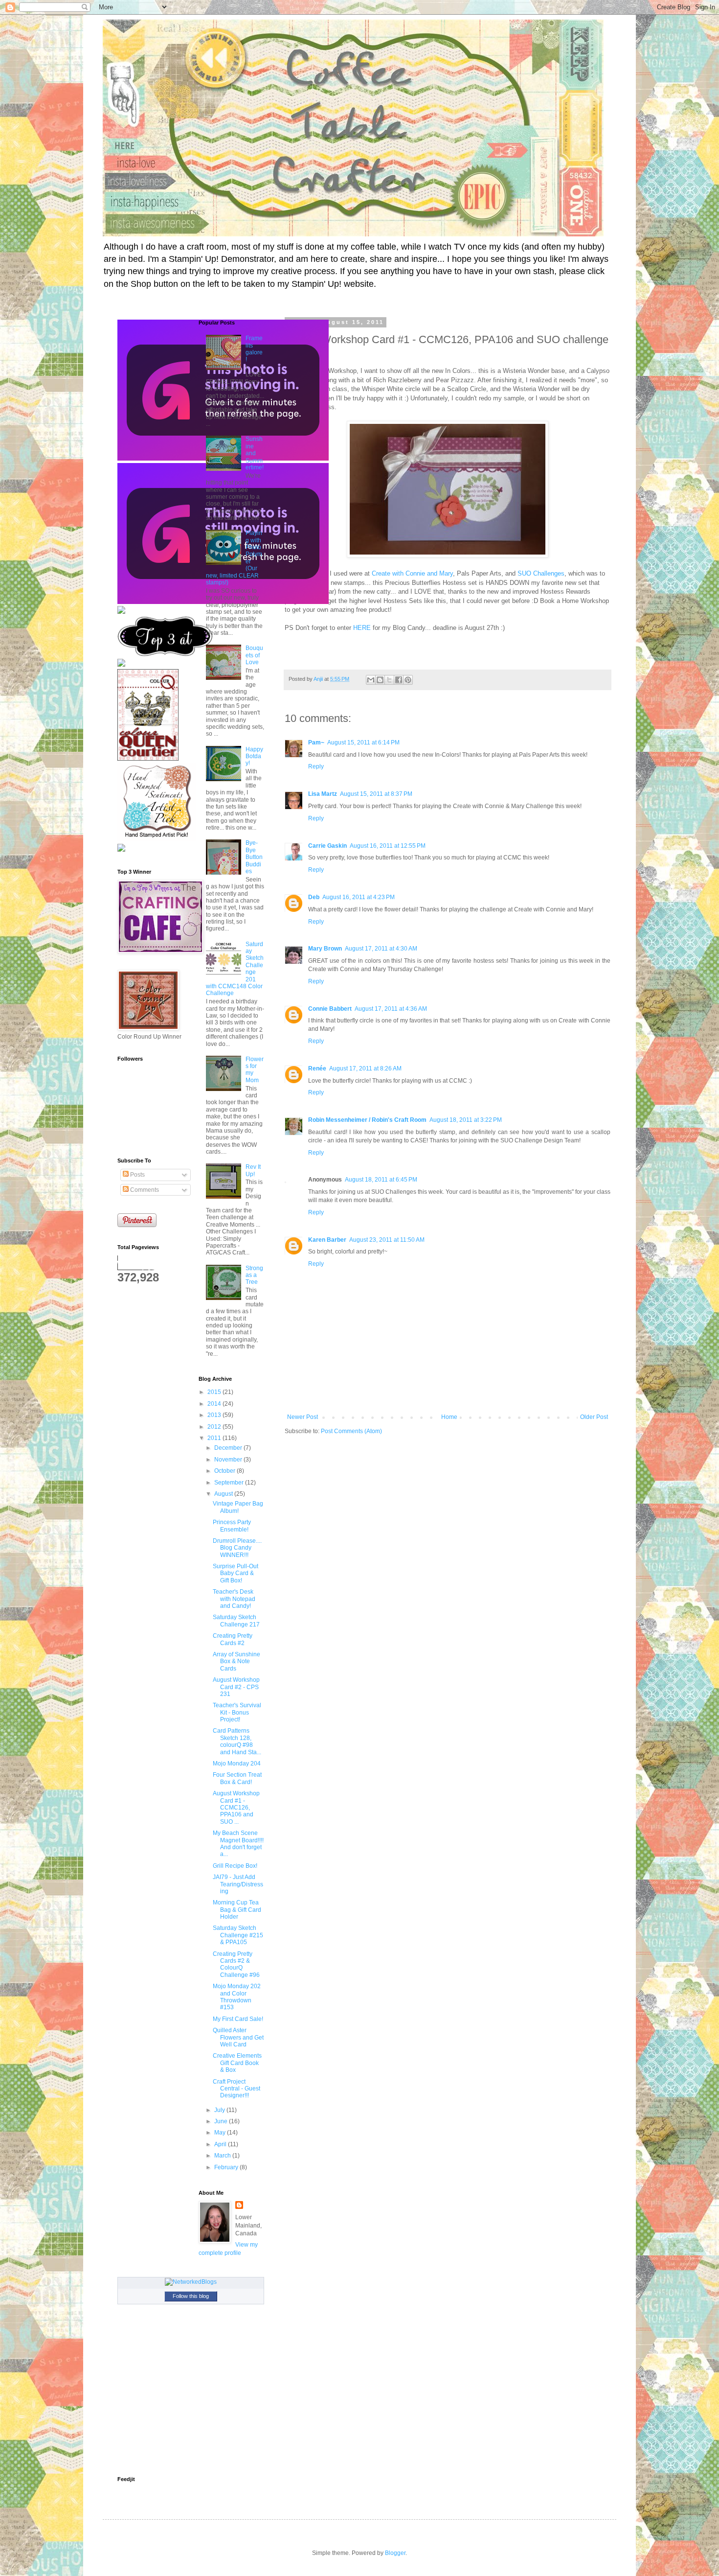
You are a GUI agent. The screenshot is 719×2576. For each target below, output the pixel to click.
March (223, 2156)
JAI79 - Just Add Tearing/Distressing (238, 1884)
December (229, 1448)
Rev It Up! (253, 1170)
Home (449, 1417)
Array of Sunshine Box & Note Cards (236, 1661)
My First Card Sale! (238, 2019)
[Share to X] (389, 680)
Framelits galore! (254, 349)
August (224, 1494)
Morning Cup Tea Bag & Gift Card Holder (237, 1910)
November (229, 1460)
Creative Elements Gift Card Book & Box (237, 2063)
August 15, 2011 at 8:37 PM (376, 794)
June (222, 2121)
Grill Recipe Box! (235, 1866)
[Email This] (371, 680)
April (221, 2144)
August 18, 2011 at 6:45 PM (381, 1180)
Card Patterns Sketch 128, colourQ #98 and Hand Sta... (237, 1741)
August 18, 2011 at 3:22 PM (466, 1120)
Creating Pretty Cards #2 (233, 1639)
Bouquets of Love (254, 655)
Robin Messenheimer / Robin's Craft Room (367, 1120)
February (227, 2167)
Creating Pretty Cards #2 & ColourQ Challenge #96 (236, 1964)
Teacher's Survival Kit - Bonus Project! (237, 1712)
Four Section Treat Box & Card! (237, 1778)
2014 (215, 1404)
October (225, 1471)
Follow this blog (191, 2296)
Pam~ (316, 743)
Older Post (594, 1417)
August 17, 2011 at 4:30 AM (381, 949)
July (220, 2110)
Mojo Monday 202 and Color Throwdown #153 (237, 1997)
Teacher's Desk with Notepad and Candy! (234, 1599)
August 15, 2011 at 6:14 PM (363, 743)
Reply (316, 766)
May (221, 2133)
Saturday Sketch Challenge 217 (236, 1621)
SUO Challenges (541, 573)
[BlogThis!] (380, 680)
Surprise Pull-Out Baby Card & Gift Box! (236, 1573)
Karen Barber (327, 1240)
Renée (317, 1068)
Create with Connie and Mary (412, 573)
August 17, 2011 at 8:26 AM (365, 1068)
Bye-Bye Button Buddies (254, 857)
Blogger (395, 2553)
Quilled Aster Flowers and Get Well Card (238, 2037)
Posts (137, 1175)
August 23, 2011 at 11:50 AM (387, 1240)
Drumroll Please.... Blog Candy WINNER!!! (237, 1548)
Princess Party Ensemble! (232, 1526)
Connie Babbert (330, 1009)
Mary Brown (325, 949)
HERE (362, 628)
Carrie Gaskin (327, 846)
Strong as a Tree (254, 1275)
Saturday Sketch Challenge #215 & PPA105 (238, 1935)
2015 (215, 1392)
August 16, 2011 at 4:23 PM (359, 897)
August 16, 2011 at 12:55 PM (388, 846)
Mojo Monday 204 (237, 1764)
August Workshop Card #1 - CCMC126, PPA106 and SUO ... (236, 1808)
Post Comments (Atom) (351, 1431)
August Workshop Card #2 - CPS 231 (236, 1687)
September (230, 1483)
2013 (215, 1415)
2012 (215, 1427)
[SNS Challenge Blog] (165, 654)
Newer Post (303, 1417)
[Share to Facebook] (399, 680)
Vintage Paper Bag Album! (238, 1507)
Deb (314, 897)
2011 (215, 1438)
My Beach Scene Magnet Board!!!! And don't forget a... (238, 1844)
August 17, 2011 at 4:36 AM (391, 1009)
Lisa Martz (323, 794)
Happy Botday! (254, 756)
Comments (144, 1190)
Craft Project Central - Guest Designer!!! (236, 2089)
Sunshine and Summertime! (255, 453)
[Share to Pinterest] (408, 680)
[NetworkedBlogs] (191, 2282)
